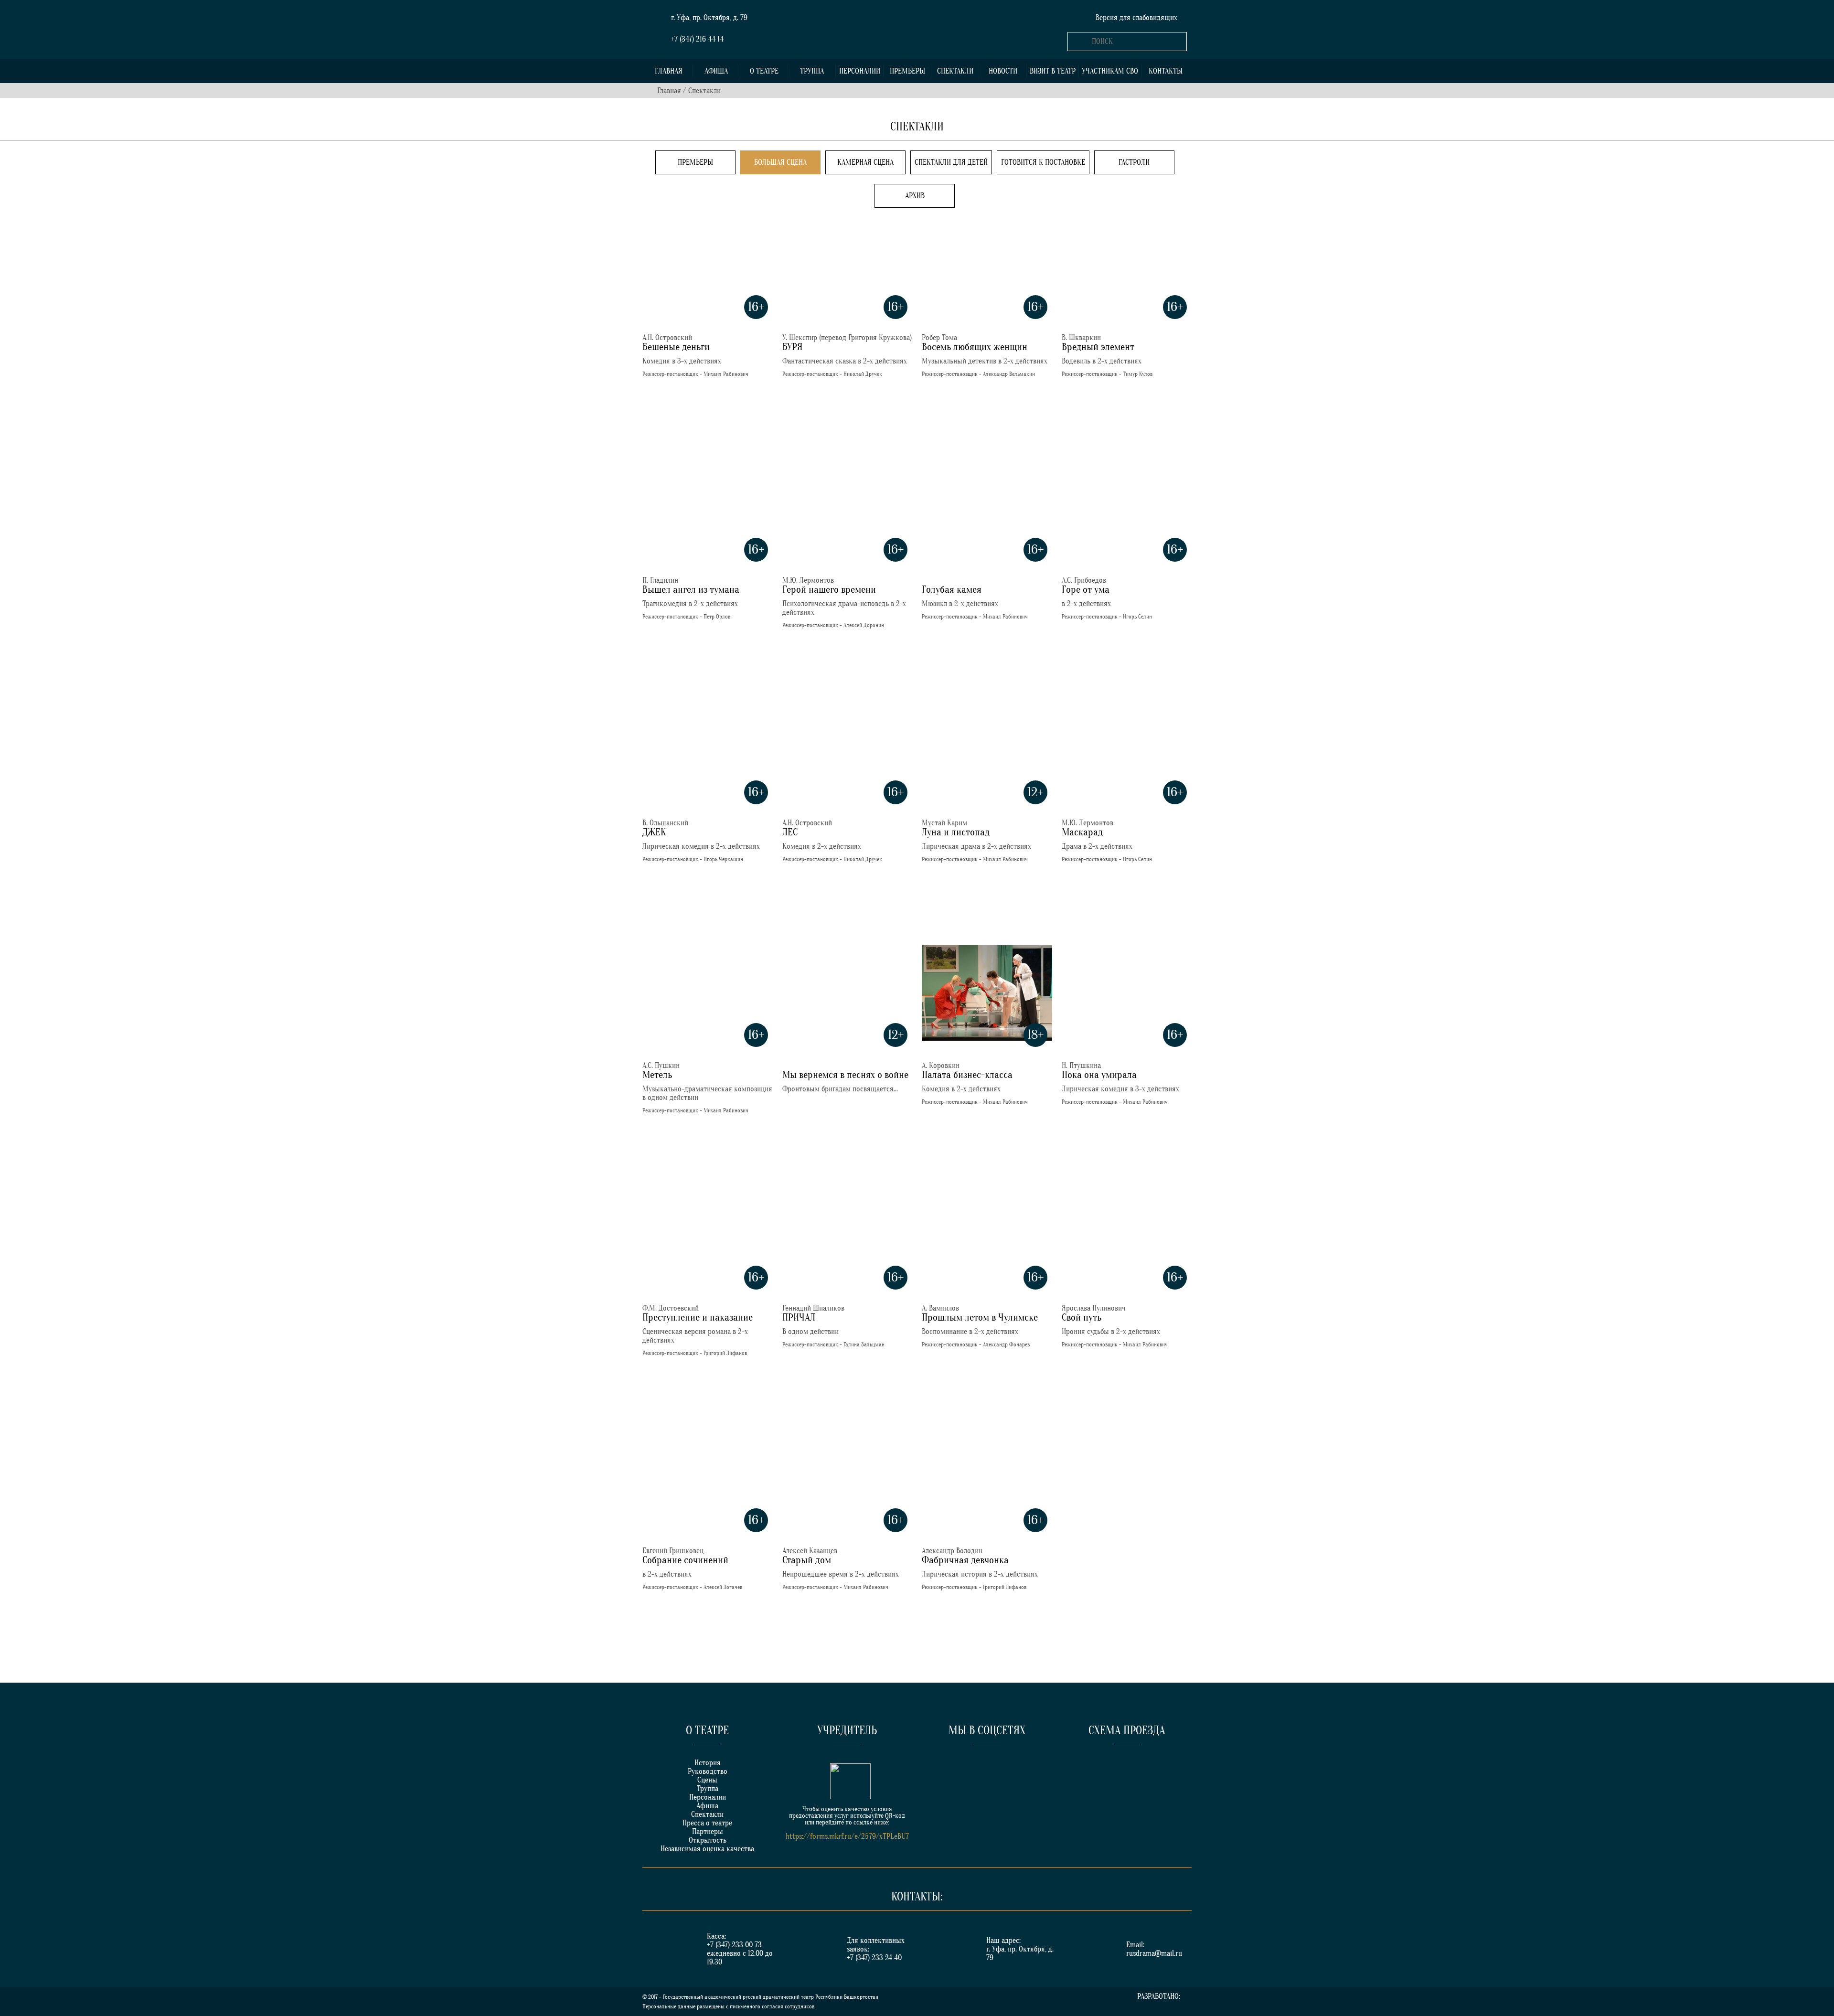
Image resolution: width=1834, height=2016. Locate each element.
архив (915, 196)
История (708, 1763)
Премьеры (907, 71)
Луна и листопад (956, 832)
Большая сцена (780, 162)
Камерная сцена (865, 162)
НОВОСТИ (1003, 71)
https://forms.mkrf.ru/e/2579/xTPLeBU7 (847, 1836)
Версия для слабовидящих (1136, 18)
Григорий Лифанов (725, 1353)
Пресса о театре (707, 1823)
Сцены (707, 1780)
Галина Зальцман (864, 1344)
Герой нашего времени (829, 590)
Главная (669, 71)
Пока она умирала (1099, 1075)
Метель (657, 1075)
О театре (764, 71)
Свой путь (1082, 1317)
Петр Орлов (717, 617)
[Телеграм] (1022, 1771)
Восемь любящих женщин (975, 347)
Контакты (1166, 71)
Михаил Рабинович (726, 374)
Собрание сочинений (685, 1560)
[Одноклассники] (987, 1771)
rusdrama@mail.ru (1154, 1953)
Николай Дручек (863, 374)
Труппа (812, 71)
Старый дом (807, 1560)
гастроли (1134, 162)
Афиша (716, 71)
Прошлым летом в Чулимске (980, 1317)
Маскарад (1082, 832)
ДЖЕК (654, 832)
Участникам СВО (1110, 71)
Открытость (708, 1840)
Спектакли (955, 71)
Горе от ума (1086, 590)
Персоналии (860, 71)
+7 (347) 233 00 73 (734, 1945)
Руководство (708, 1771)
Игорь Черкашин (723, 859)
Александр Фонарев (1006, 1344)
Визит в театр (1053, 71)
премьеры (695, 162)
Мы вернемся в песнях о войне (845, 1075)
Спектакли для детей (951, 162)
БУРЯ (793, 347)
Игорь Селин (1137, 617)
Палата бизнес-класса (967, 1075)
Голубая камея (952, 590)
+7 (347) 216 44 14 (697, 39)
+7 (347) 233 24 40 (874, 1958)
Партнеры (708, 1832)
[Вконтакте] (951, 1771)
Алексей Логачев (723, 1587)
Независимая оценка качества (707, 1849)
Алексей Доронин (864, 625)
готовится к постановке (1043, 162)
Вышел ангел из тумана (691, 590)
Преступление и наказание (698, 1317)
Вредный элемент (1098, 347)
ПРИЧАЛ (799, 1317)
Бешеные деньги (676, 347)
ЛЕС (790, 832)
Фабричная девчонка (965, 1560)
